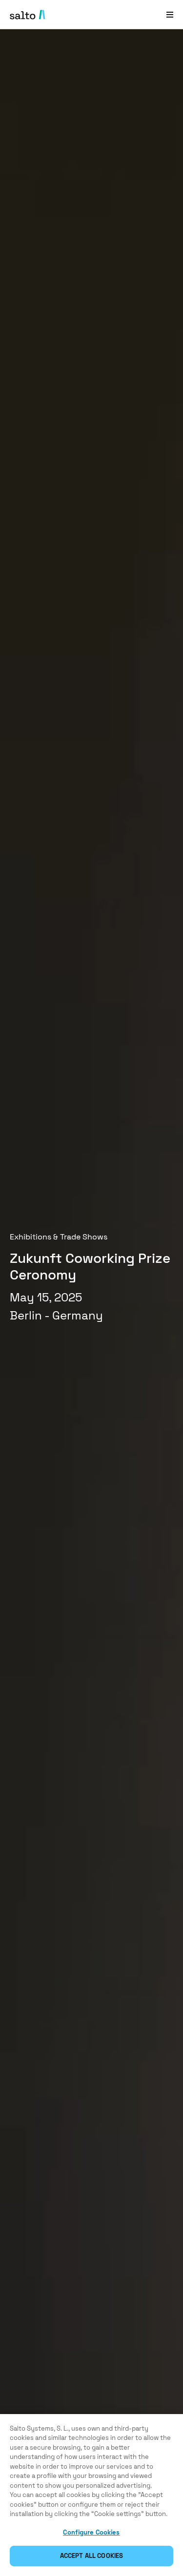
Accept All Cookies (91, 2556)
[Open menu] (170, 14)
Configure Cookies (91, 2532)
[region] (91, 2495)
